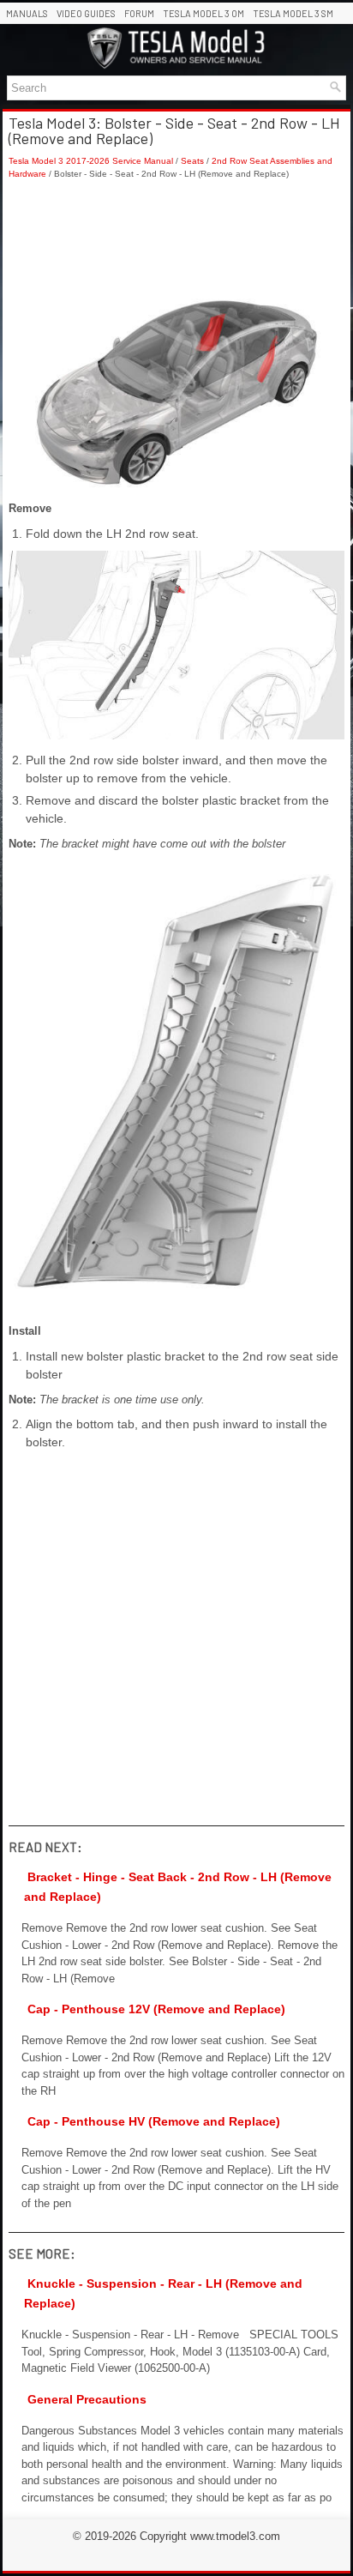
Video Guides (86, 13)
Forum (139, 13)
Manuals (27, 13)
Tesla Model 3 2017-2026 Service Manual (91, 161)
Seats (192, 161)
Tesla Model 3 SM (293, 13)
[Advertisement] (176, 239)
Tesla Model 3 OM (203, 13)
